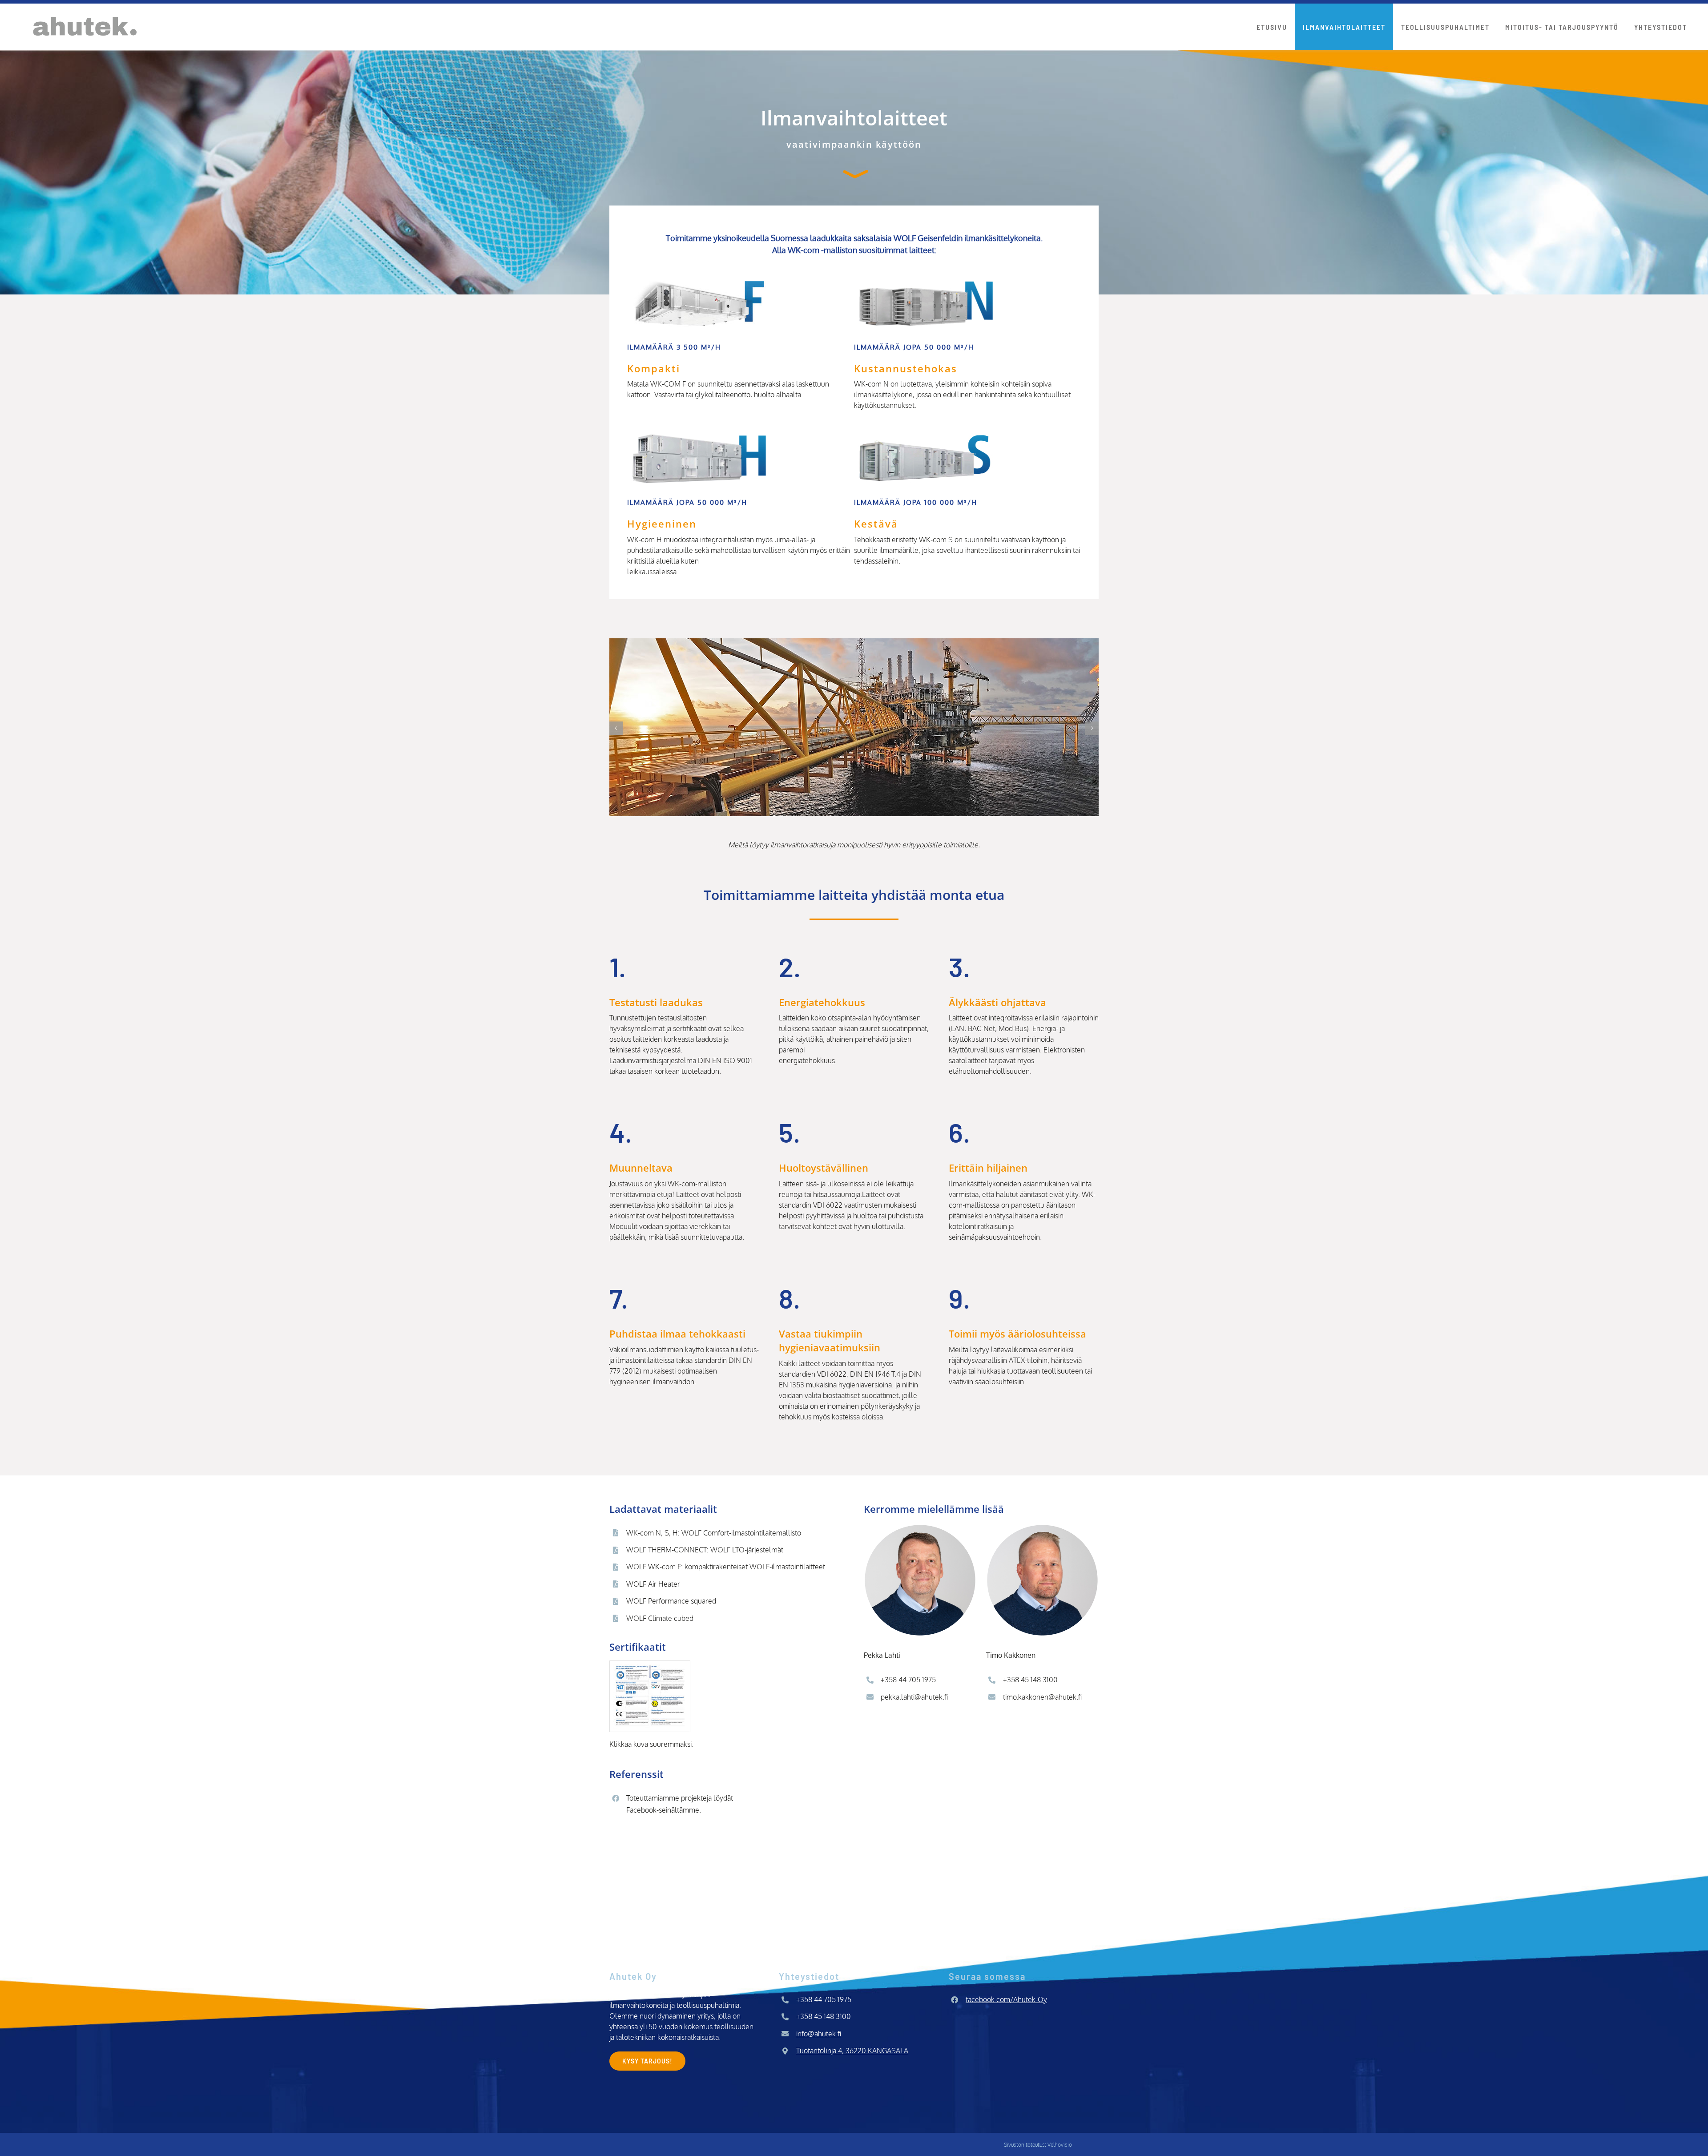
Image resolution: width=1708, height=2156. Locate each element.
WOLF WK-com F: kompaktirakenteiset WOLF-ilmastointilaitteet (726, 1567)
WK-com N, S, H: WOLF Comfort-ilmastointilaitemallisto (714, 1533)
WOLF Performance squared (671, 1601)
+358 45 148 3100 (1030, 1680)
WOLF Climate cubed (660, 1618)
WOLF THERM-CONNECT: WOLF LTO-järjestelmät (705, 1550)
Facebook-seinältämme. (664, 1810)
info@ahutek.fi (819, 2034)
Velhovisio (1060, 2145)
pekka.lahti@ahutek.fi (914, 1697)
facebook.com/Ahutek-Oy (1006, 1999)
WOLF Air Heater (653, 1584)
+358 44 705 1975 (908, 1680)
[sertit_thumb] (650, 1664)
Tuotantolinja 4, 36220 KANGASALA (852, 2051)
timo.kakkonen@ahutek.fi (1042, 1697)
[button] (616, 728)
